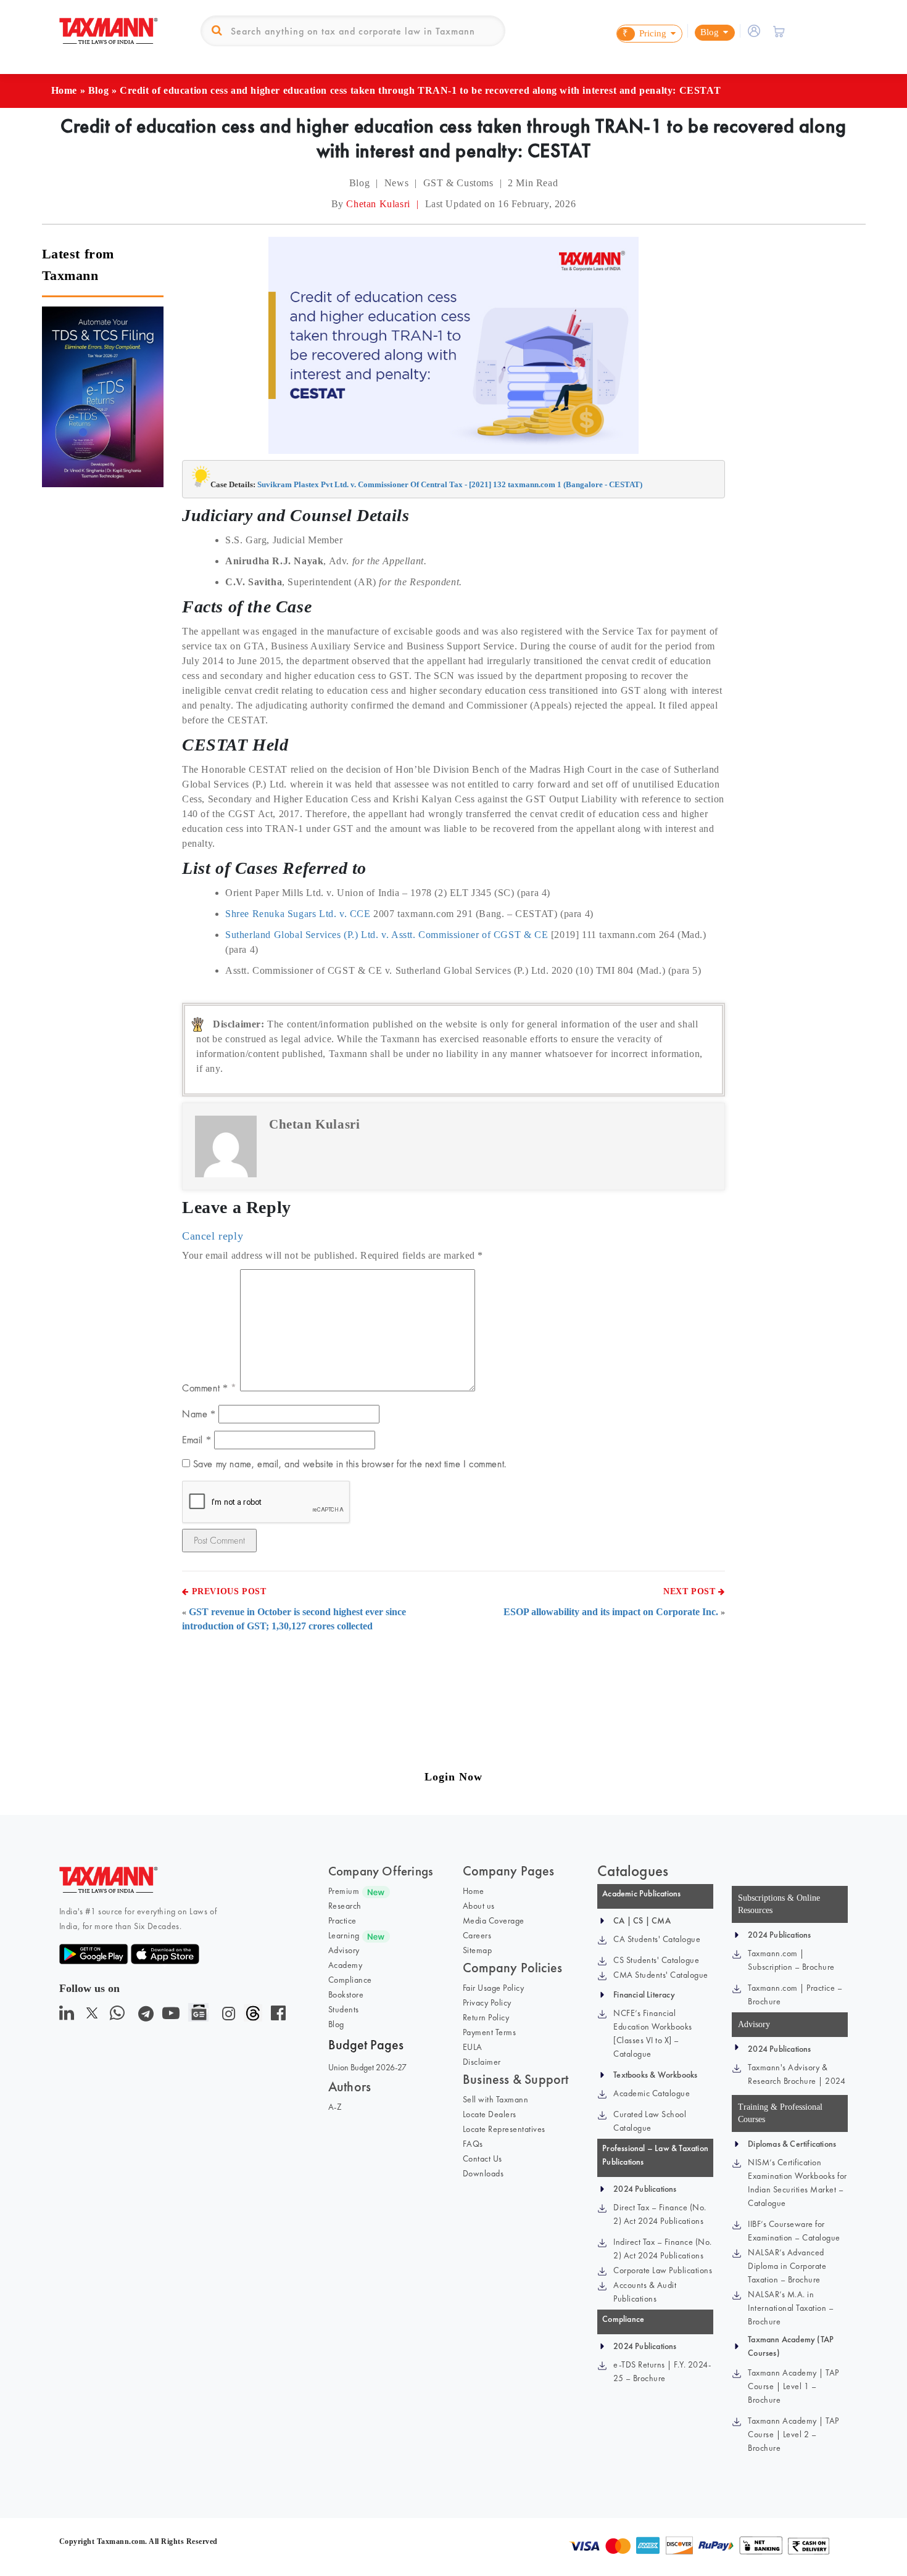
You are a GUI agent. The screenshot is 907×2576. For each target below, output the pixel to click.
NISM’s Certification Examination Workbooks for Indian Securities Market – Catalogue (797, 2183)
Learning (344, 1935)
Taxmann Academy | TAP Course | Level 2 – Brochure (793, 2434)
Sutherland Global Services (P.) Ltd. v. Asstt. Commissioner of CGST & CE (387, 935)
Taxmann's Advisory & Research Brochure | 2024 (797, 2074)
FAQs (473, 2144)
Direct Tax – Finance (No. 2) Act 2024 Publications (660, 2214)
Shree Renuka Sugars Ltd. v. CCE (298, 914)
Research (345, 1906)
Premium (344, 1891)
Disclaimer (482, 2062)
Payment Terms (490, 2032)
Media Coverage (494, 1920)
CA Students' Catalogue (657, 1939)
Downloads (483, 2173)
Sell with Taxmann (496, 2099)
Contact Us (482, 2158)
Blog (98, 90)
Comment (205, 1388)
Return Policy (486, 2017)
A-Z (335, 2107)
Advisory (344, 1950)
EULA (473, 2047)
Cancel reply (213, 1236)
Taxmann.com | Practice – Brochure (795, 1994)
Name (199, 1414)
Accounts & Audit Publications (645, 2292)
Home (64, 90)
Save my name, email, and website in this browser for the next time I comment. (350, 1464)
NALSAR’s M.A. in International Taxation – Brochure (791, 2308)
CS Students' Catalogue (656, 1960)
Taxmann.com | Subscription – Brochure (791, 1960)
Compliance (350, 1980)
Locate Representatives (504, 2129)
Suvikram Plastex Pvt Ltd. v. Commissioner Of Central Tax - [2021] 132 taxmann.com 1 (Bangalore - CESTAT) (450, 484)
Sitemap (478, 1950)
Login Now (453, 1777)
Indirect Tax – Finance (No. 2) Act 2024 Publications (663, 2249)
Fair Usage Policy (494, 1988)
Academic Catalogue (652, 2093)
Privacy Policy (487, 2002)
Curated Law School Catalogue (650, 2121)
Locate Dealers (490, 2114)
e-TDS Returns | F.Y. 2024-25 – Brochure (662, 2371)
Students (344, 2009)
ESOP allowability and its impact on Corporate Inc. (611, 1612)
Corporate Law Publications (663, 2270)
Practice (342, 1920)
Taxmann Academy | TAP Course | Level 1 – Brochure (793, 2386)
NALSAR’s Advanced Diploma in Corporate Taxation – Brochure (787, 2266)
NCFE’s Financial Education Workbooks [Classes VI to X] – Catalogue (653, 2033)
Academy (346, 1965)
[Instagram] (226, 2016)
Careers (477, 1935)
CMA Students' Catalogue (661, 1975)
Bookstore (346, 1994)
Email (197, 1440)
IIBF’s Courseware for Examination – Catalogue (794, 2231)
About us (479, 1906)
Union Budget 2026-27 (367, 2067)
